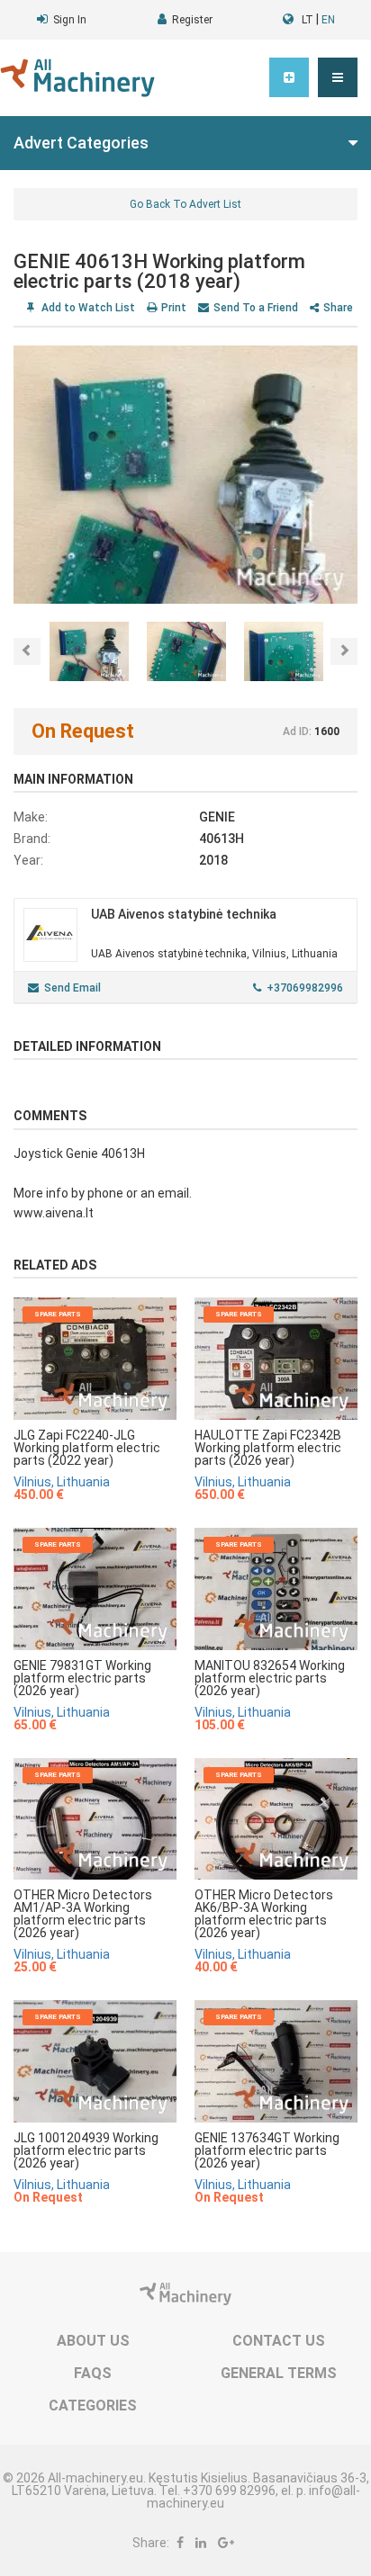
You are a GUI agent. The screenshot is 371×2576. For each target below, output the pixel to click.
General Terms (279, 2373)
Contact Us (279, 2341)
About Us (93, 2341)
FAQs (93, 2373)
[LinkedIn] (201, 2543)
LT (308, 20)
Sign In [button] (70, 20)
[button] (338, 77)
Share (338, 308)
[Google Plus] (226, 2543)
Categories (93, 2405)
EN (328, 20)
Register (192, 20)
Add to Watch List (87, 308)
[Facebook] (180, 2543)
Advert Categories (81, 143)
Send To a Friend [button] (256, 308)
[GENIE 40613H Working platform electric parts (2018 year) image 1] (185, 475)
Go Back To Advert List (185, 204)
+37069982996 (305, 988)
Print (174, 308)
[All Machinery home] (77, 78)
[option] (185, 475)
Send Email (72, 988)
